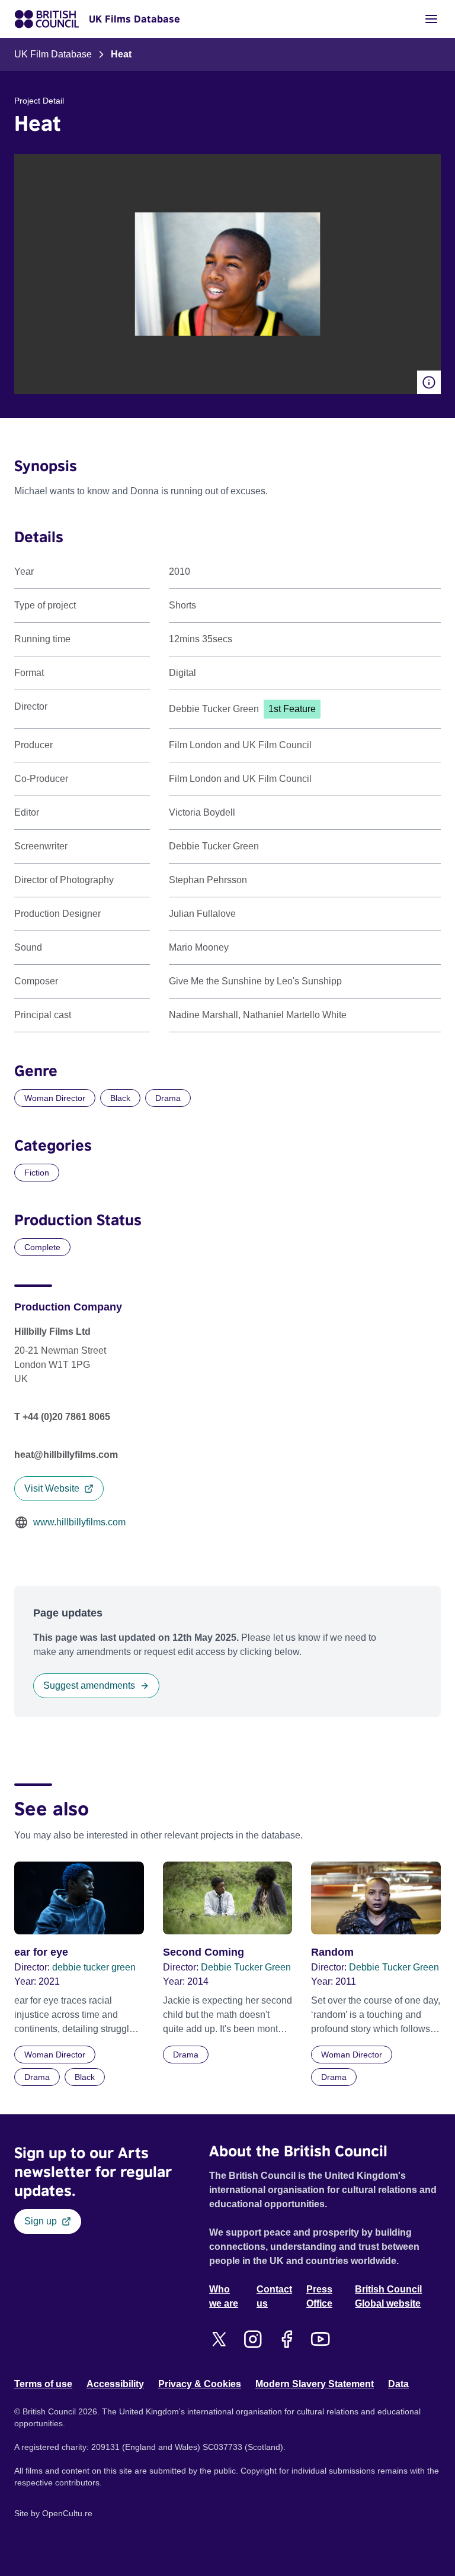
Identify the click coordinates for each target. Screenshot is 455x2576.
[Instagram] (253, 2339)
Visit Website (52, 1488)
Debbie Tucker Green (246, 1967)
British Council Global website (388, 2296)
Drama (168, 1098)
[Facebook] (286, 2339)
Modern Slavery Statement (315, 2384)
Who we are (224, 2296)
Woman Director (55, 1098)
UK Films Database (134, 19)
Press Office (319, 2296)
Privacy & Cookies (200, 2384)
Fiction (37, 1173)
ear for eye (41, 1952)
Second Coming (204, 1952)
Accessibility (115, 2384)
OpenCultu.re (67, 2513)
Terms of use (43, 2384)
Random (332, 1952)
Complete (42, 1247)
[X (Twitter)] (219, 2339)
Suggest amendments (89, 1685)
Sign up (41, 2221)
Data (398, 2384)
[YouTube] (320, 2339)
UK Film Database (53, 54)
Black (120, 1098)
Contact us (274, 2296)
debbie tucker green (94, 1967)
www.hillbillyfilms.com (79, 1522)
